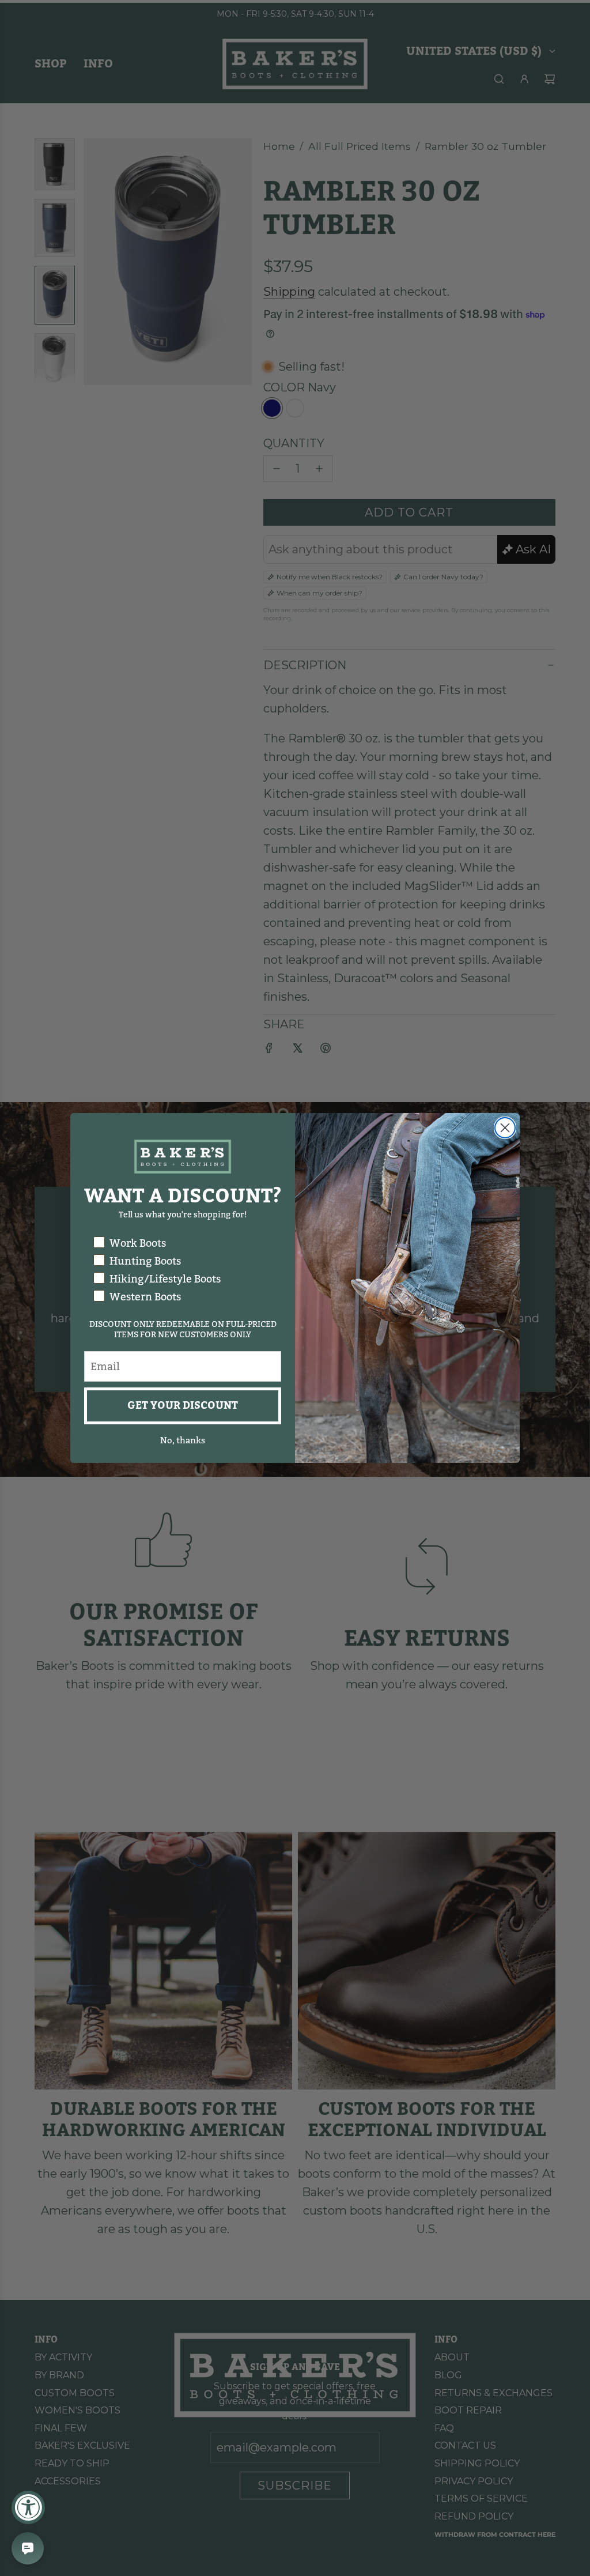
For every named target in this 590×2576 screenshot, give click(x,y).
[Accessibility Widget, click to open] (28, 2507)
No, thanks (183, 1440)
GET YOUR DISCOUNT (183, 1406)
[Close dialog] (505, 1128)
